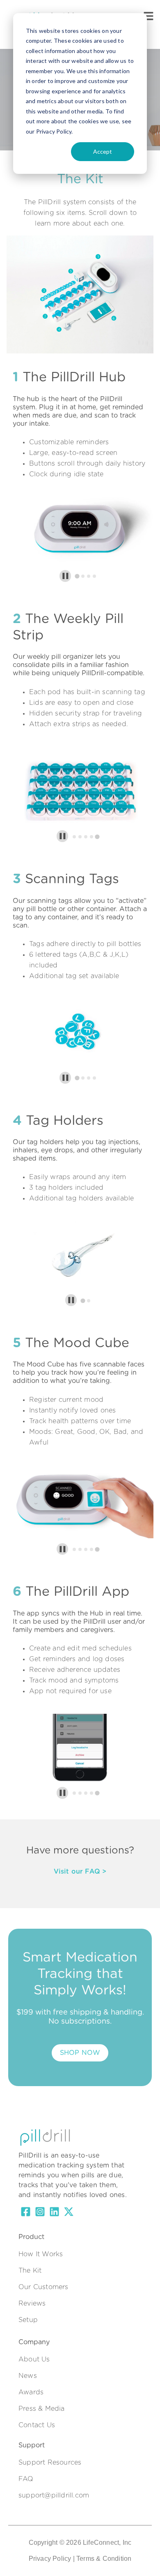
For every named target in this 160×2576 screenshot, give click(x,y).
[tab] (77, 576)
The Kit (30, 2271)
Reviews (32, 2304)
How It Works (41, 2254)
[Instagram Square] (40, 2213)
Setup (28, 2320)
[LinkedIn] (54, 2213)
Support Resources (50, 2463)
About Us (34, 2359)
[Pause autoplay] (65, 576)
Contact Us (37, 2425)
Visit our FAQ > (80, 1872)
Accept (103, 151)
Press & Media (42, 2409)
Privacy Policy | (52, 2559)
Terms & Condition (104, 2559)
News (28, 2376)
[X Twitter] (69, 2213)
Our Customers (43, 2287)
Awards (31, 2392)
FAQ (26, 2479)
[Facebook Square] (26, 2213)
